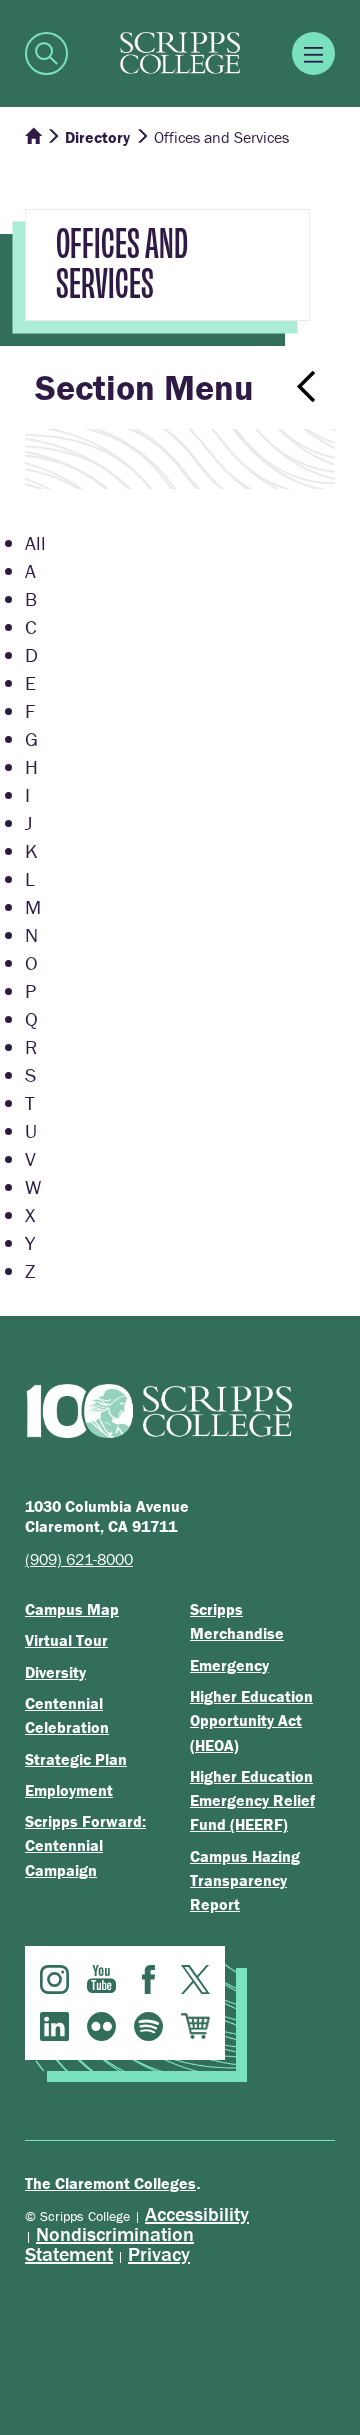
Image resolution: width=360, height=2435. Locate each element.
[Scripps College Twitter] (195, 1979)
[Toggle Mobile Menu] (313, 53)
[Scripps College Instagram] (54, 1979)
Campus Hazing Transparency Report (245, 1880)
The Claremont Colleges (110, 2183)
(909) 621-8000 (79, 1559)
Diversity (55, 1672)
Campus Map (72, 1609)
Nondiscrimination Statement (109, 2243)
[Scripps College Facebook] (148, 1979)
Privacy (159, 2253)
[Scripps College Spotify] (148, 2026)
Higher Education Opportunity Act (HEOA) (251, 1720)
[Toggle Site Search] (46, 53)
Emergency (229, 1665)
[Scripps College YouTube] (101, 1979)
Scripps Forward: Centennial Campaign (85, 1845)
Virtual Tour (66, 1640)
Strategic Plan (76, 1759)
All (35, 542)
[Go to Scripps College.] (33, 137)
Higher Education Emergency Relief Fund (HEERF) (252, 1800)
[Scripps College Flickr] (101, 2026)
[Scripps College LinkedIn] (54, 2026)
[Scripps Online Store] (195, 2026)
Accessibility (197, 2213)
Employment (69, 1790)
